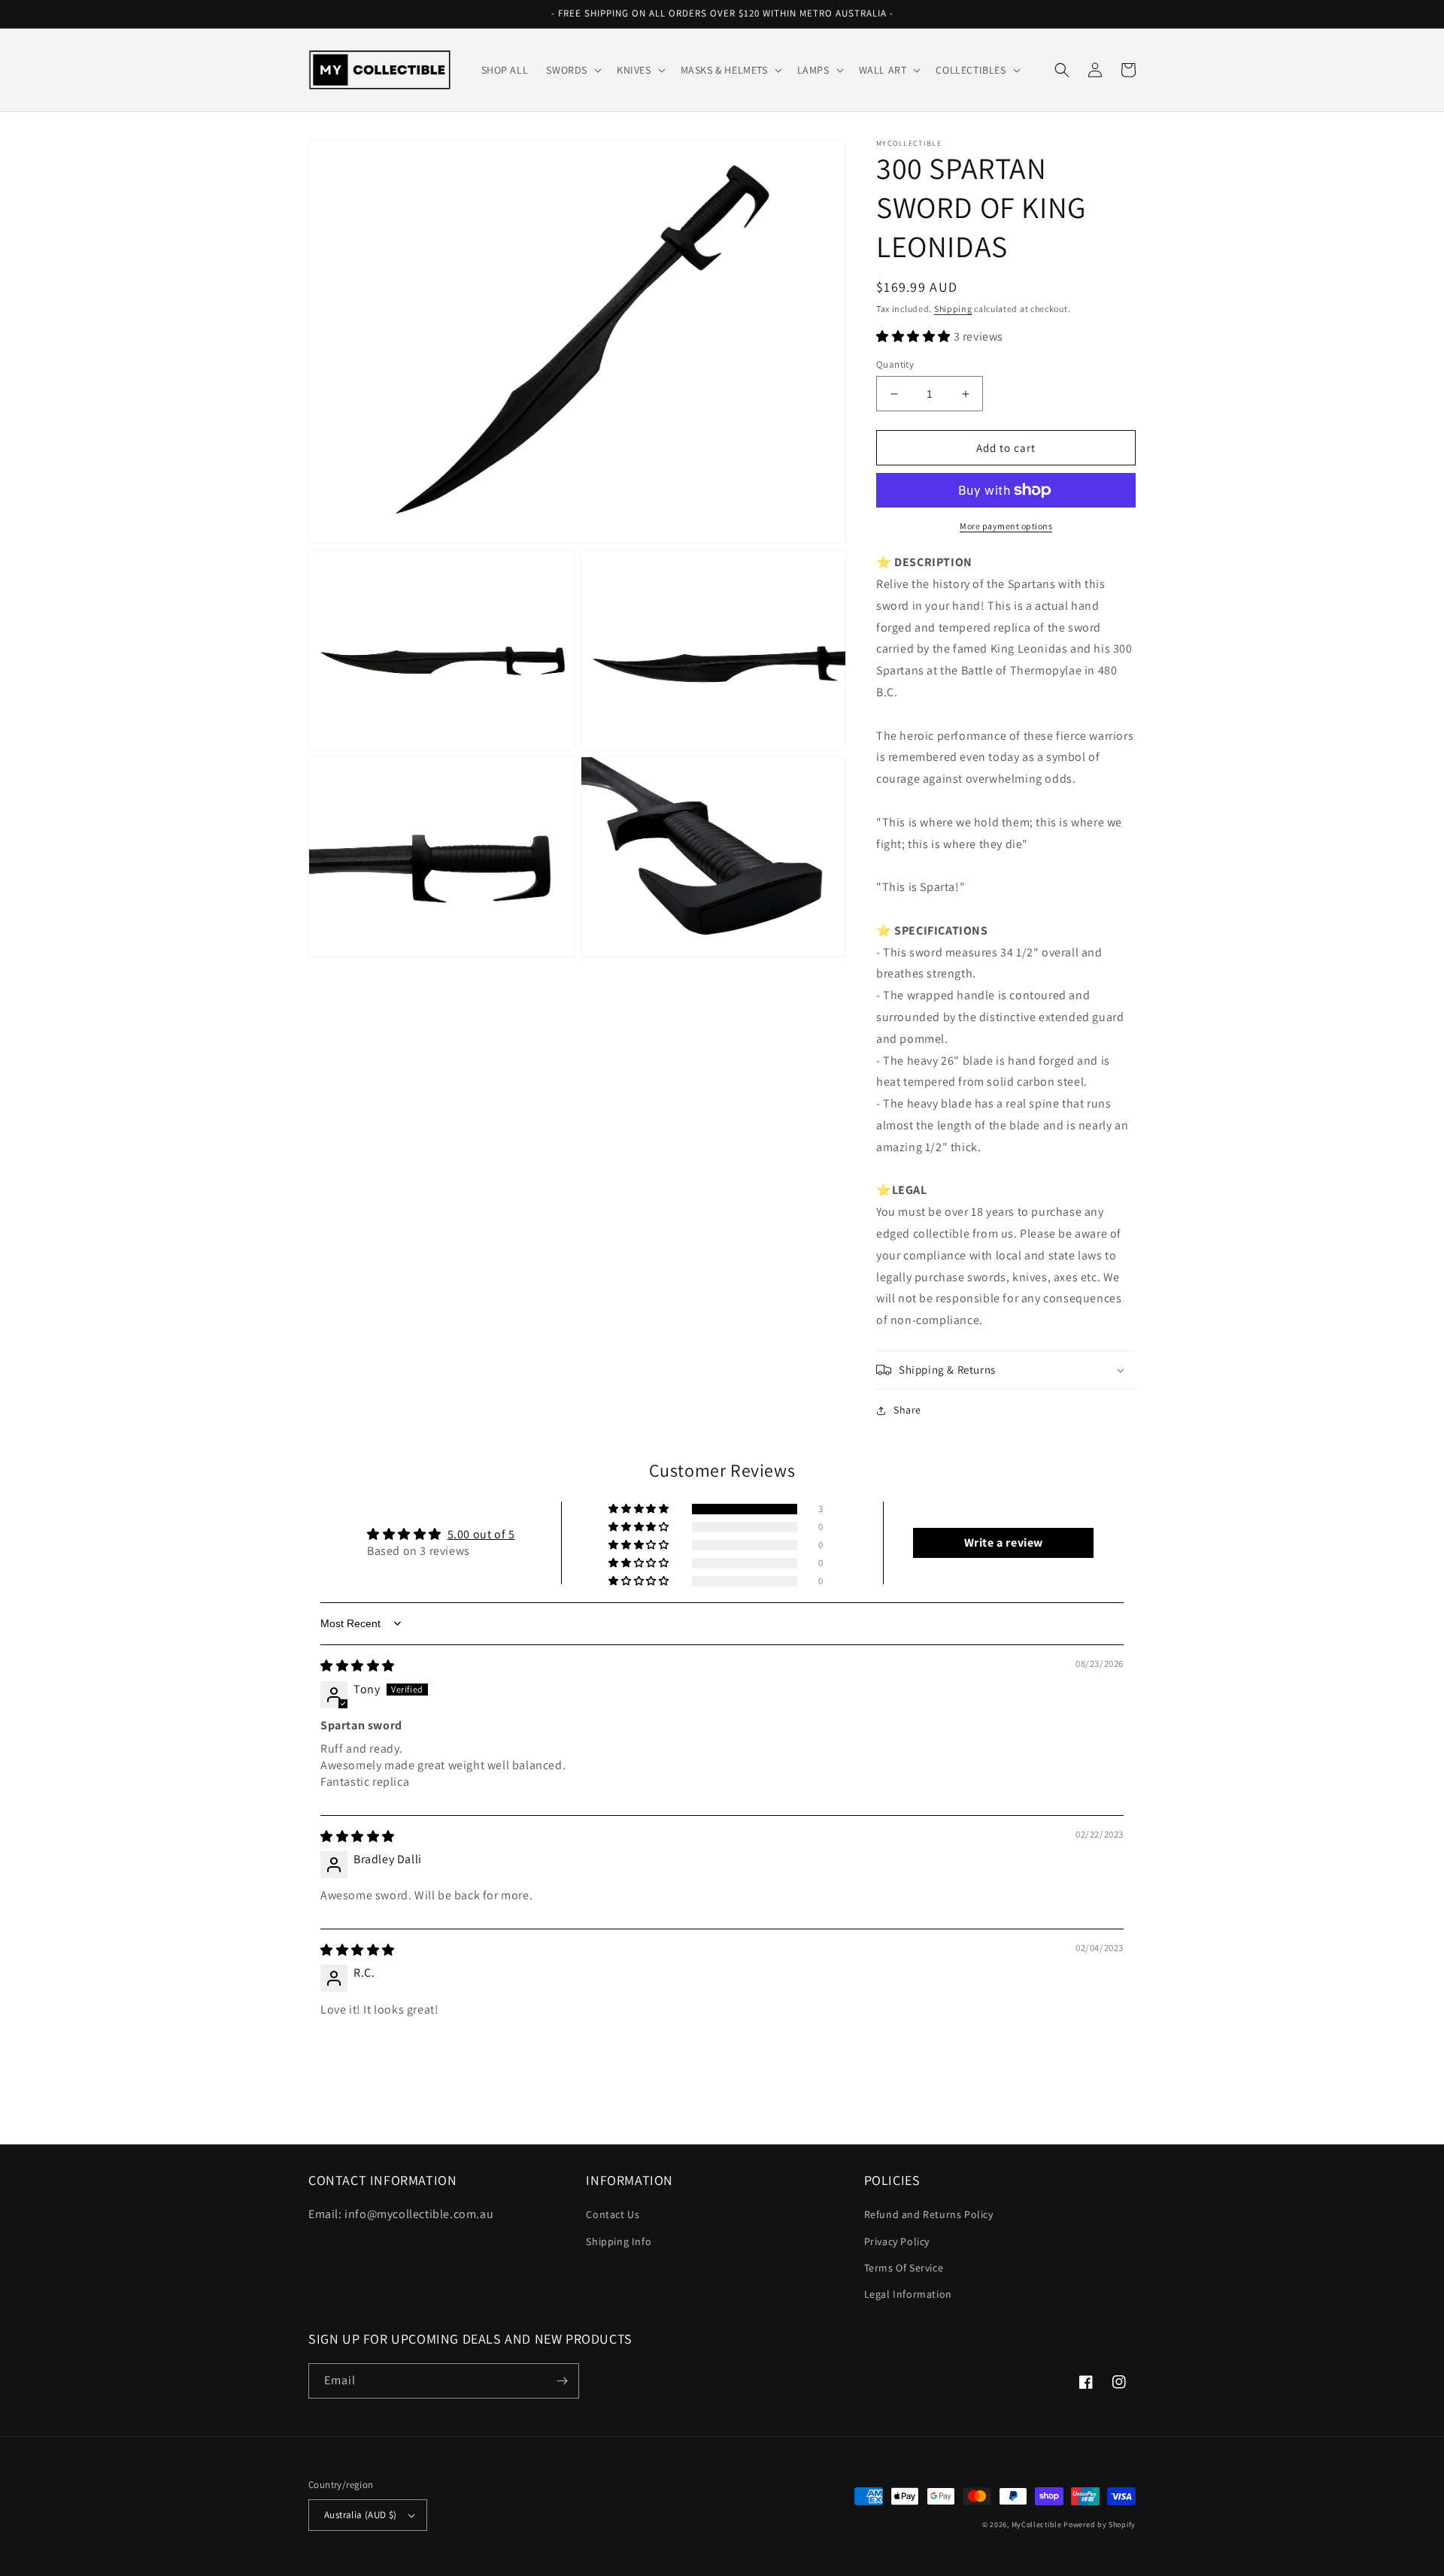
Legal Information (908, 2294)
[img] (358, 1666)
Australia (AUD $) (361, 2515)
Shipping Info (619, 2241)
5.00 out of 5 (481, 1534)
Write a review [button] (1004, 1543)
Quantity (895, 364)
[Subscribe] (562, 2381)
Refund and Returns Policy (929, 2214)
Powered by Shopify (1100, 2524)
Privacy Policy (897, 2241)
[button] (572, 70)
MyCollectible (1037, 2524)
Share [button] (907, 1410)
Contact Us (613, 2214)
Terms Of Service (904, 2268)
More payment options (1006, 526)
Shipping (953, 309)
